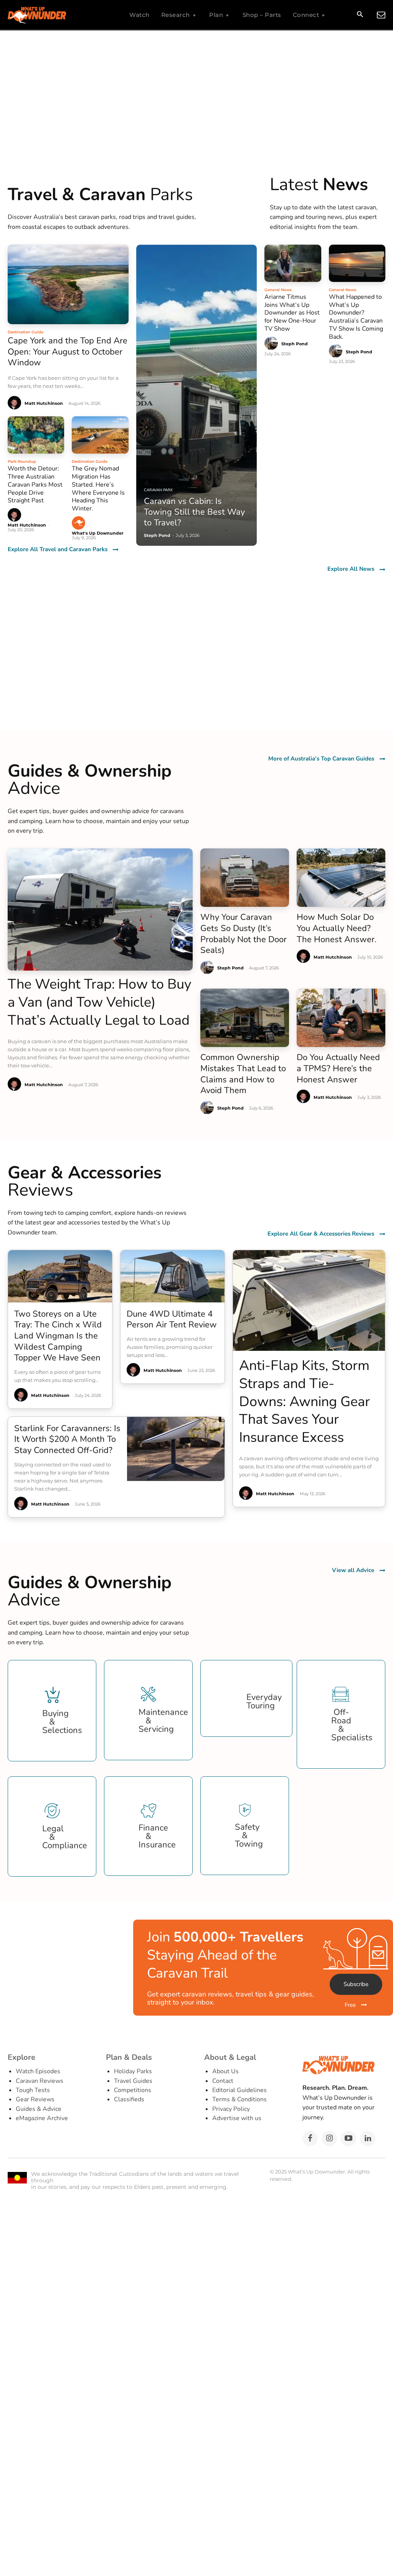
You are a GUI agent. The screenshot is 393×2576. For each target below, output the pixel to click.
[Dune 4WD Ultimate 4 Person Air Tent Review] (173, 1276)
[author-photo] (16, 403)
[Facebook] (310, 2139)
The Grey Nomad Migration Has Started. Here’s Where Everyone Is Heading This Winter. (98, 489)
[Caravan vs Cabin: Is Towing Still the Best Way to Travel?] (197, 395)
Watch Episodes (38, 2071)
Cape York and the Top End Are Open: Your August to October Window (68, 352)
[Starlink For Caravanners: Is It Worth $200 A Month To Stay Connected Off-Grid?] (176, 1449)
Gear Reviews (35, 2099)
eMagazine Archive (42, 2118)
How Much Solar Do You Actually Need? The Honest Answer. (337, 928)
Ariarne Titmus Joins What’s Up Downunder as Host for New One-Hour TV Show (292, 313)
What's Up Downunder (98, 533)
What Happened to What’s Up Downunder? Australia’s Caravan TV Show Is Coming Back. (356, 317)
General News (278, 290)
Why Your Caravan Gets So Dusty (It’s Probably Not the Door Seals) (244, 934)
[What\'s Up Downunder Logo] (56, 15)
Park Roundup (22, 461)
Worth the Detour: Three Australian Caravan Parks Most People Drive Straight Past (35, 485)
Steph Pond (295, 344)
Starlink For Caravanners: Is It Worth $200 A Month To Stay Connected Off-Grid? (67, 1439)
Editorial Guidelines (239, 2090)
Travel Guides (133, 2081)
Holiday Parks (133, 2071)
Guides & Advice (39, 2109)
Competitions (133, 2090)
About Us (225, 2071)
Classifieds (129, 2099)
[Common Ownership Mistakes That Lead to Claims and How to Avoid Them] (245, 1018)
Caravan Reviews (40, 2081)
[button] (360, 15)
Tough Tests (33, 2090)
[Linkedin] (368, 2139)
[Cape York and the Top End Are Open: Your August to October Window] (68, 285)
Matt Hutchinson (44, 403)
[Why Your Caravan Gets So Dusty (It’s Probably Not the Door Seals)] (245, 878)
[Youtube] (348, 2139)
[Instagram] (329, 2139)
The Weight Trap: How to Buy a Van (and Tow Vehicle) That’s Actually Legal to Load (100, 1002)
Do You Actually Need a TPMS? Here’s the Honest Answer (338, 1068)
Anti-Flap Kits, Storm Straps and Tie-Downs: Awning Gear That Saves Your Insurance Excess (305, 1401)
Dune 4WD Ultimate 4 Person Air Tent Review (172, 1319)
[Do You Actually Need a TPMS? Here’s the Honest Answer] (341, 1018)
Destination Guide (26, 332)
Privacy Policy (231, 2109)
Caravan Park (158, 490)
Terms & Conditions (239, 2099)
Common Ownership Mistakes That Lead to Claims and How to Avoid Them (243, 1074)
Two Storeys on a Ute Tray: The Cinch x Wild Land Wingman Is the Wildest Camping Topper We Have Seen (58, 1336)
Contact (223, 2081)
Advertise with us (237, 2118)
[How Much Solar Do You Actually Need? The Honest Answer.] (341, 878)
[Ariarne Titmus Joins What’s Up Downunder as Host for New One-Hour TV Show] (293, 263)
